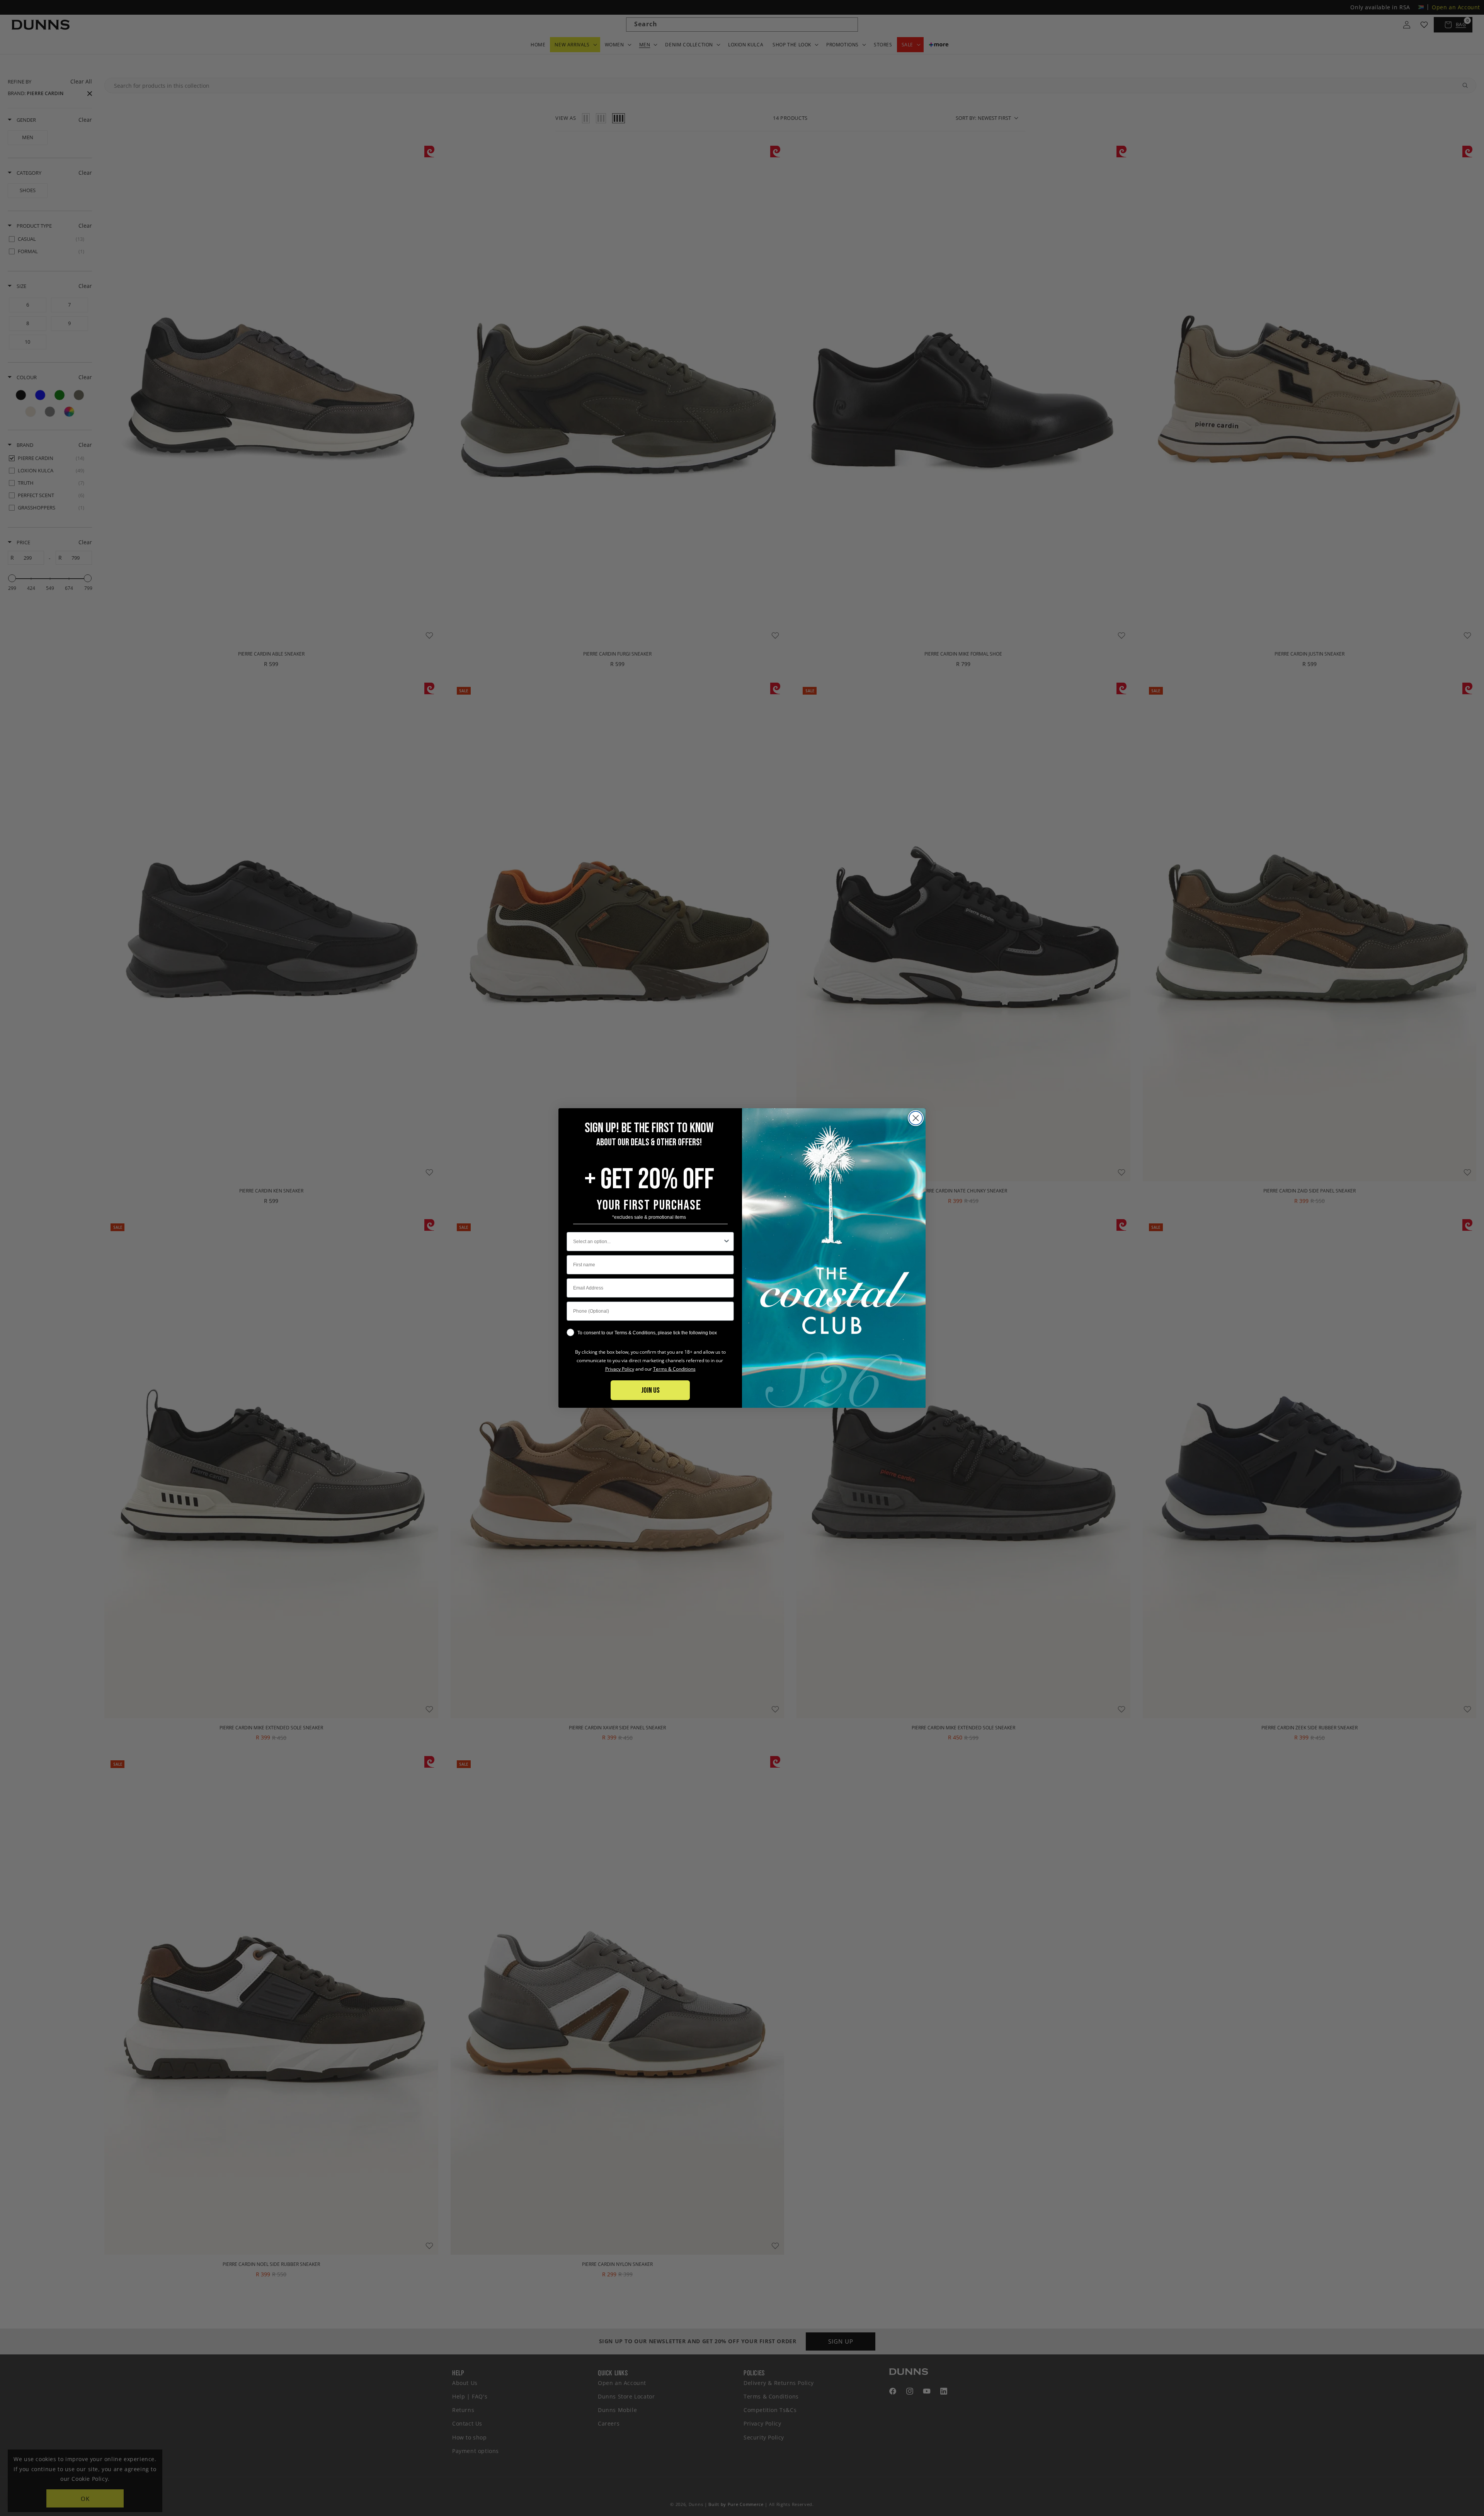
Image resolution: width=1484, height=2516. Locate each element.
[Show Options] (727, 1242)
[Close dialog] (916, 1118)
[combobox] (648, 1242)
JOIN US (650, 1390)
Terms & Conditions (674, 1369)
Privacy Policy (620, 1369)
